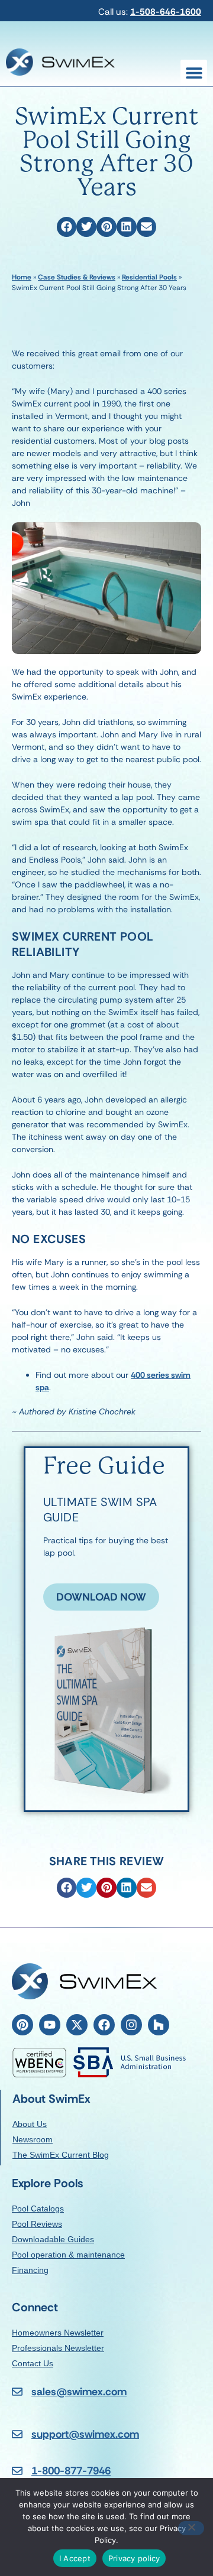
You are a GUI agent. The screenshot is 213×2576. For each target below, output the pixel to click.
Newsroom (33, 2139)
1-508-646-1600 (166, 12)
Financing (30, 2270)
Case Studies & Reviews (77, 277)
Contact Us (33, 2363)
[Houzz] (159, 2025)
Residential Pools (149, 277)
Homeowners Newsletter (58, 2333)
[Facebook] (104, 2025)
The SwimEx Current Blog (61, 2155)
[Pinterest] (22, 2025)
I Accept (75, 2558)
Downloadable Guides (53, 2239)
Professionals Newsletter (58, 2348)
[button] (194, 73)
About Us (30, 2124)
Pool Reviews (37, 2224)
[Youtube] (50, 2025)
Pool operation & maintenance (68, 2255)
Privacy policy (134, 2558)
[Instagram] (131, 2025)
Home (22, 277)
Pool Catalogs (38, 2209)
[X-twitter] (77, 2025)
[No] (191, 2528)
